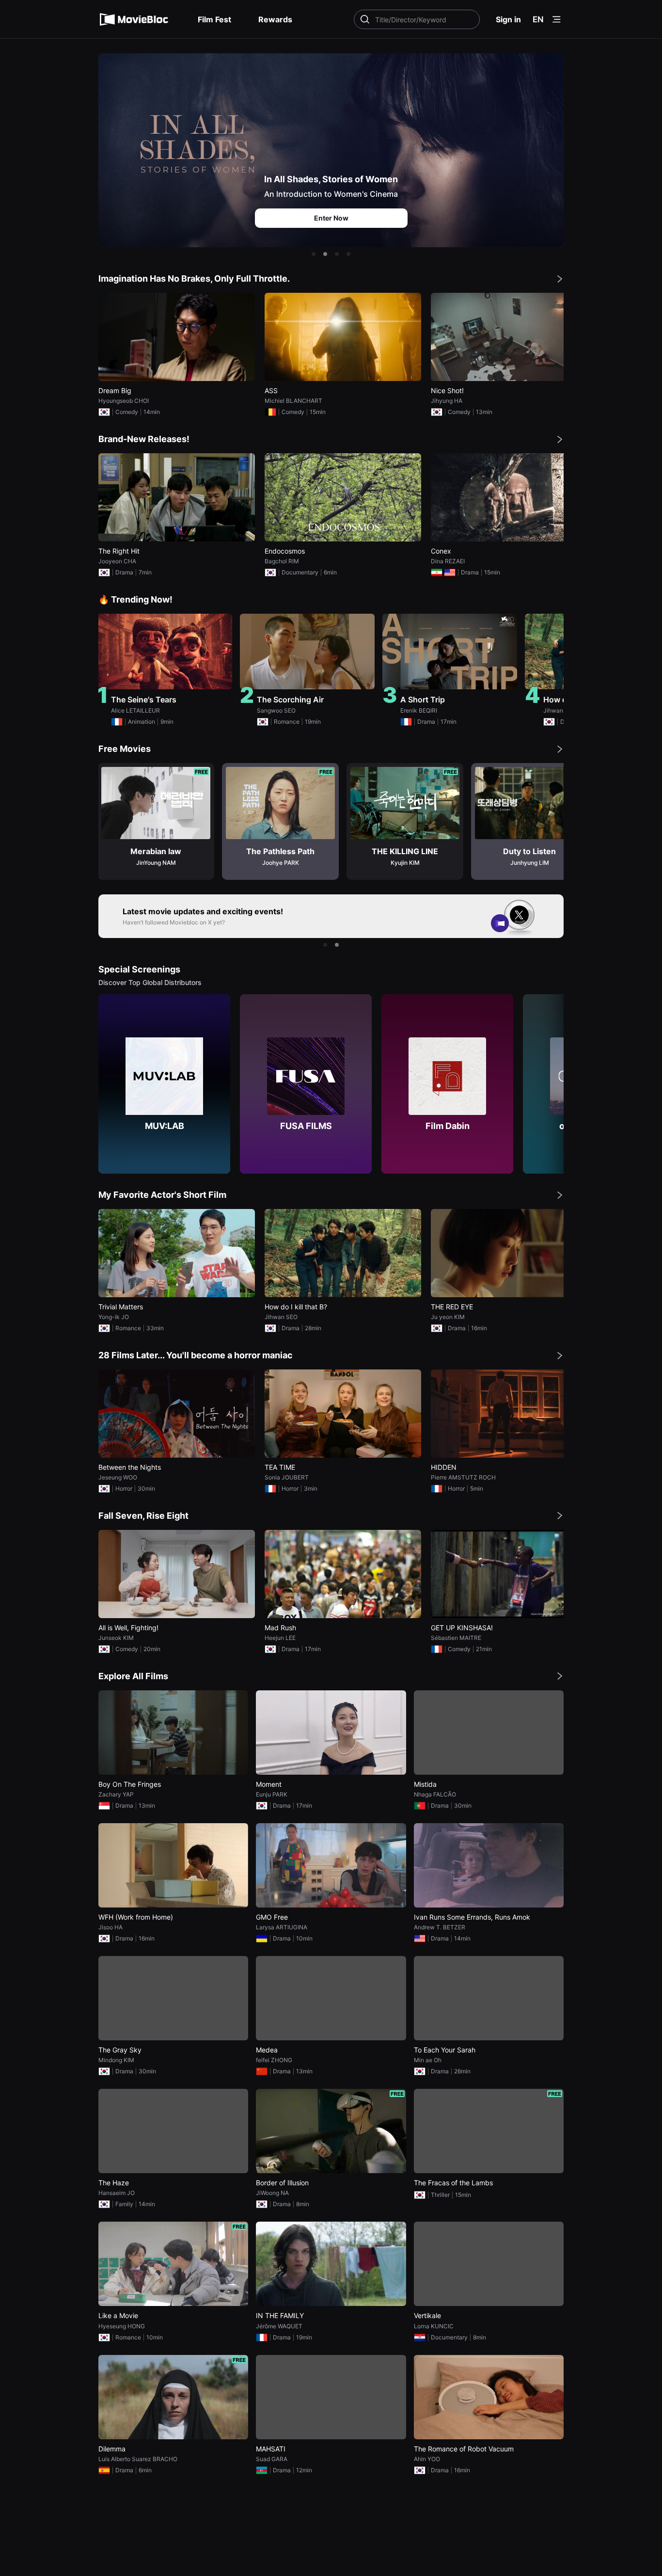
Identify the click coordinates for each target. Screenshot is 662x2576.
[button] (314, 254)
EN (538, 19)
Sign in (508, 19)
